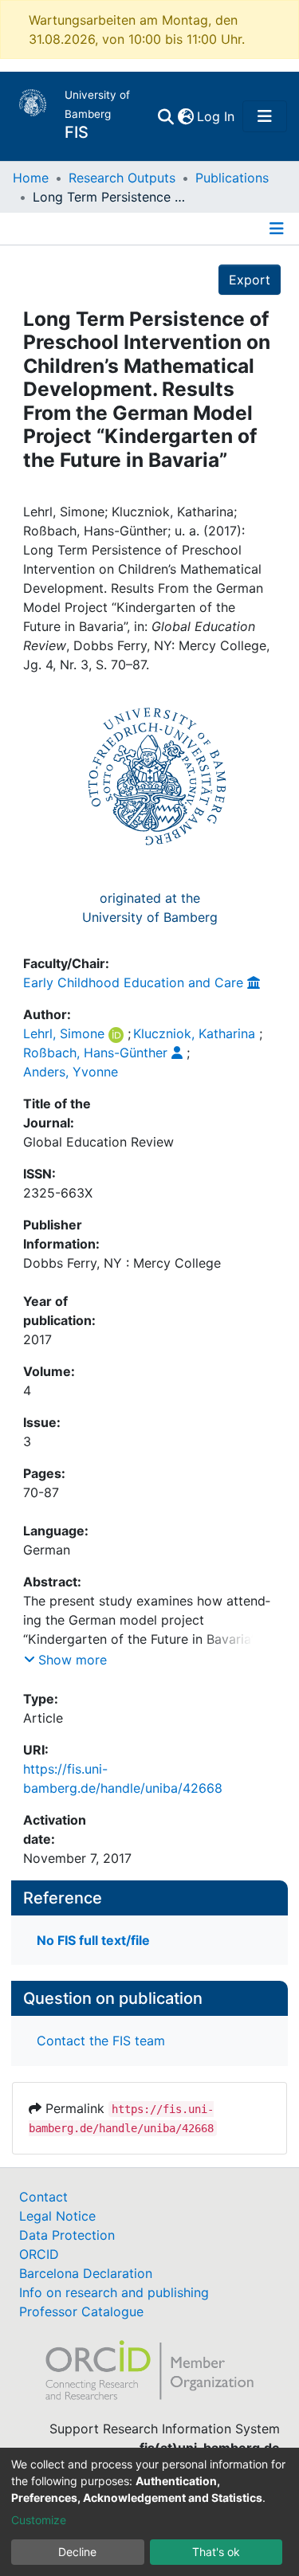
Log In (216, 116)
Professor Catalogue (81, 2311)
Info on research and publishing (114, 2292)
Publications (232, 178)
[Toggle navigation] (265, 116)
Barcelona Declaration (86, 2273)
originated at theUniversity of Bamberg (150, 908)
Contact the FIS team (101, 2041)
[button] (185, 116)
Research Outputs (122, 178)
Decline (77, 2552)
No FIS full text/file (93, 1940)
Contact (43, 2197)
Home (31, 178)
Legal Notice (57, 2216)
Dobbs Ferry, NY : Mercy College (122, 1263)
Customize (39, 2520)
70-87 (41, 1492)
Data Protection (67, 2235)
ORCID (39, 2254)
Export (250, 280)
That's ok (216, 2552)
